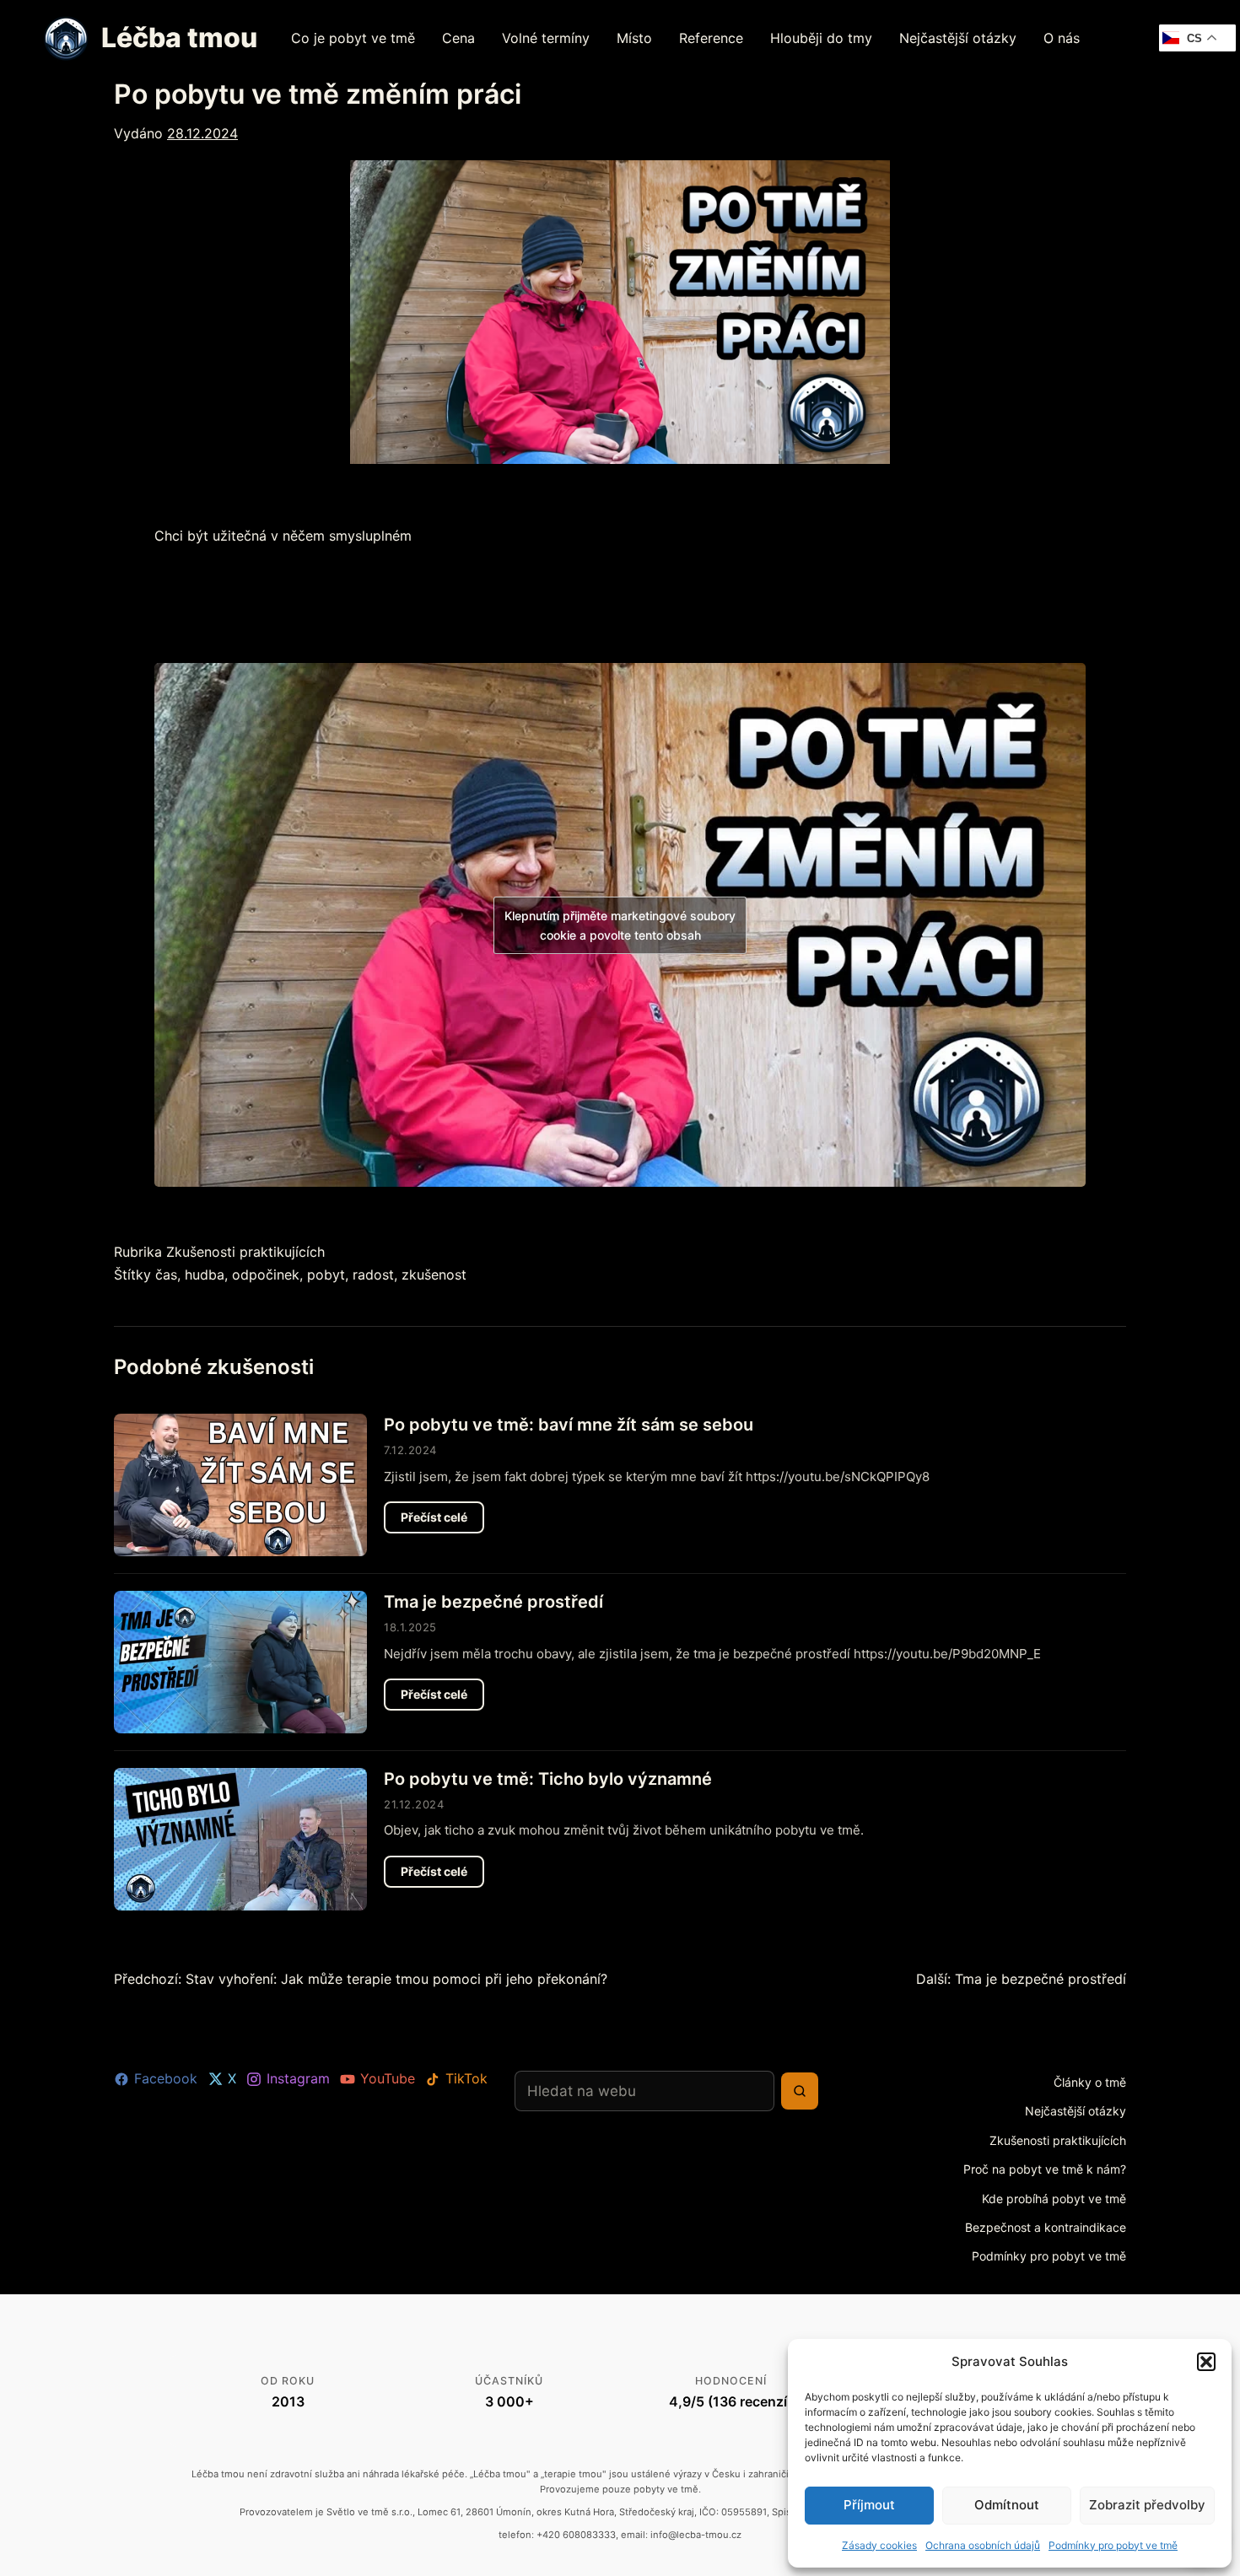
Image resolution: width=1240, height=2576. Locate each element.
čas (166, 1275)
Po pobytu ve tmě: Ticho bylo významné (548, 1779)
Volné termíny (546, 38)
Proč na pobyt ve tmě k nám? (1045, 2169)
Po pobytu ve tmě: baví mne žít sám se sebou (569, 1425)
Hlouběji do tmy (821, 38)
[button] (1206, 2362)
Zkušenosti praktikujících (245, 1252)
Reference (711, 38)
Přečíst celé (442, 1521)
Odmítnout (1007, 2505)
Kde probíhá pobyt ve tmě (1054, 2199)
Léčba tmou (179, 38)
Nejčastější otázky (958, 38)
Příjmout (869, 2505)
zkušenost (434, 1275)
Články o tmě (1090, 2082)
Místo (634, 38)
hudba (205, 1275)
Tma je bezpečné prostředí (493, 1602)
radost (373, 1275)
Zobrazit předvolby (1147, 2505)
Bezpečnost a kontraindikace (1046, 2227)
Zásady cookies (879, 2545)
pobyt (326, 1275)
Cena (458, 38)
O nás (1062, 38)
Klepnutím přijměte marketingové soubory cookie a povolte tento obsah (620, 925)
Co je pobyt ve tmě (353, 38)
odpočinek (266, 1275)
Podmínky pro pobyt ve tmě (1113, 2545)
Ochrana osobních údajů (983, 2545)
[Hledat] (800, 2091)
